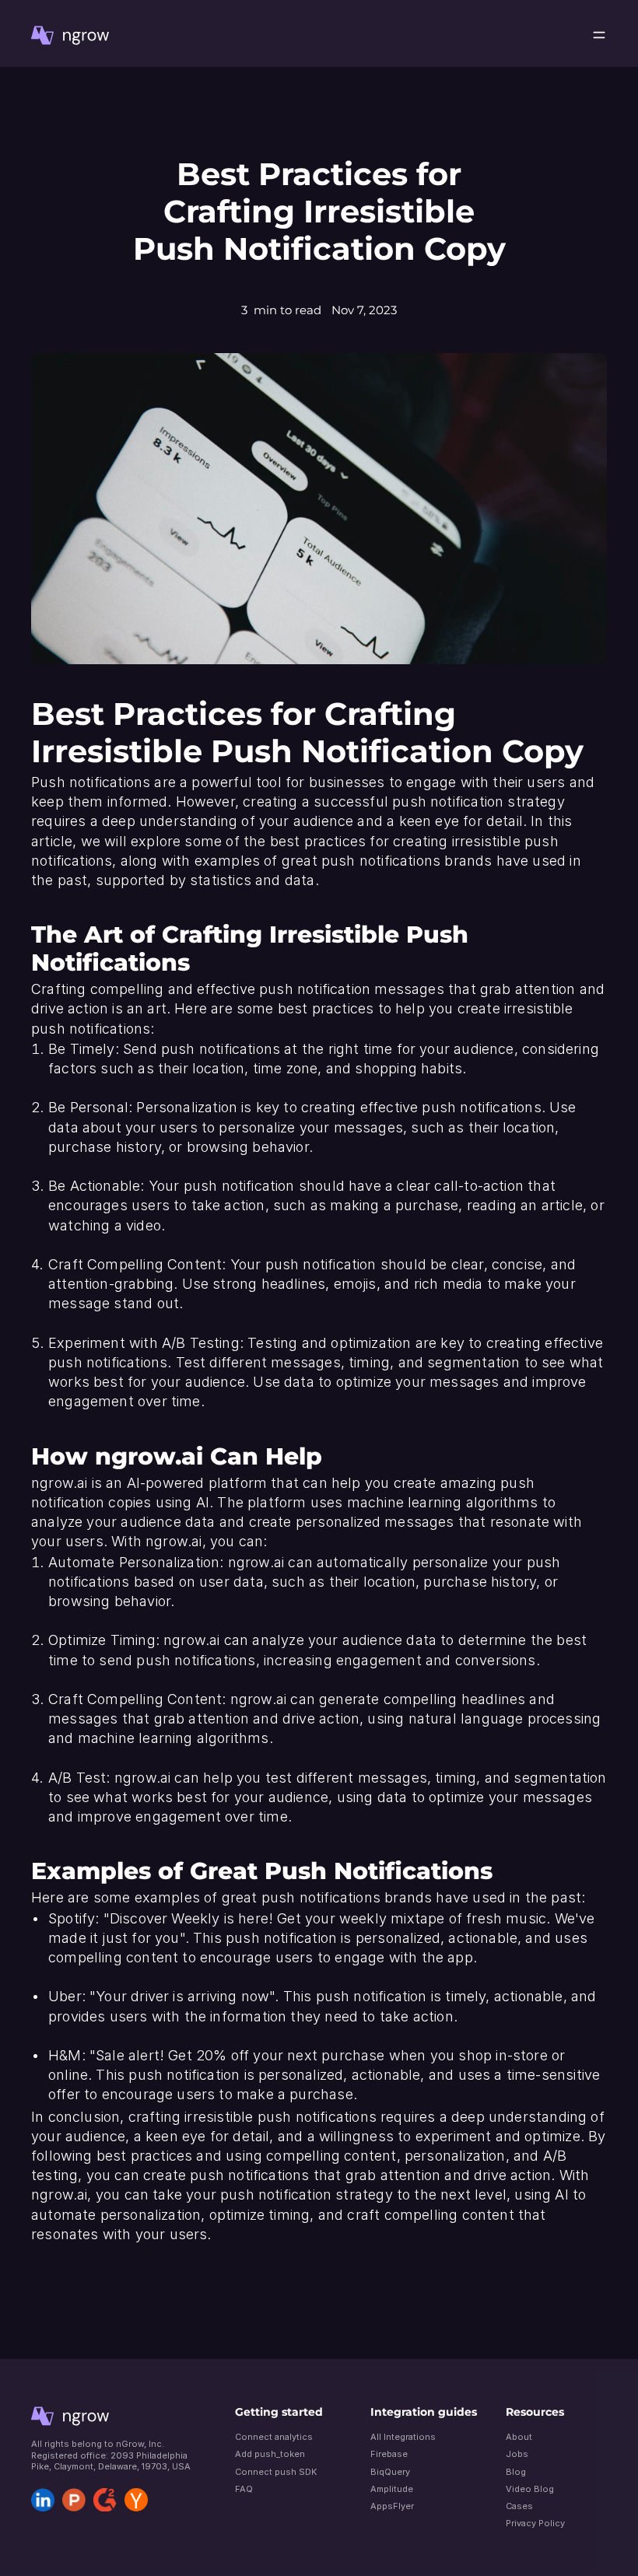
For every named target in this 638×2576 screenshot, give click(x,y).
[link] (70, 35)
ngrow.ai (149, 1456)
